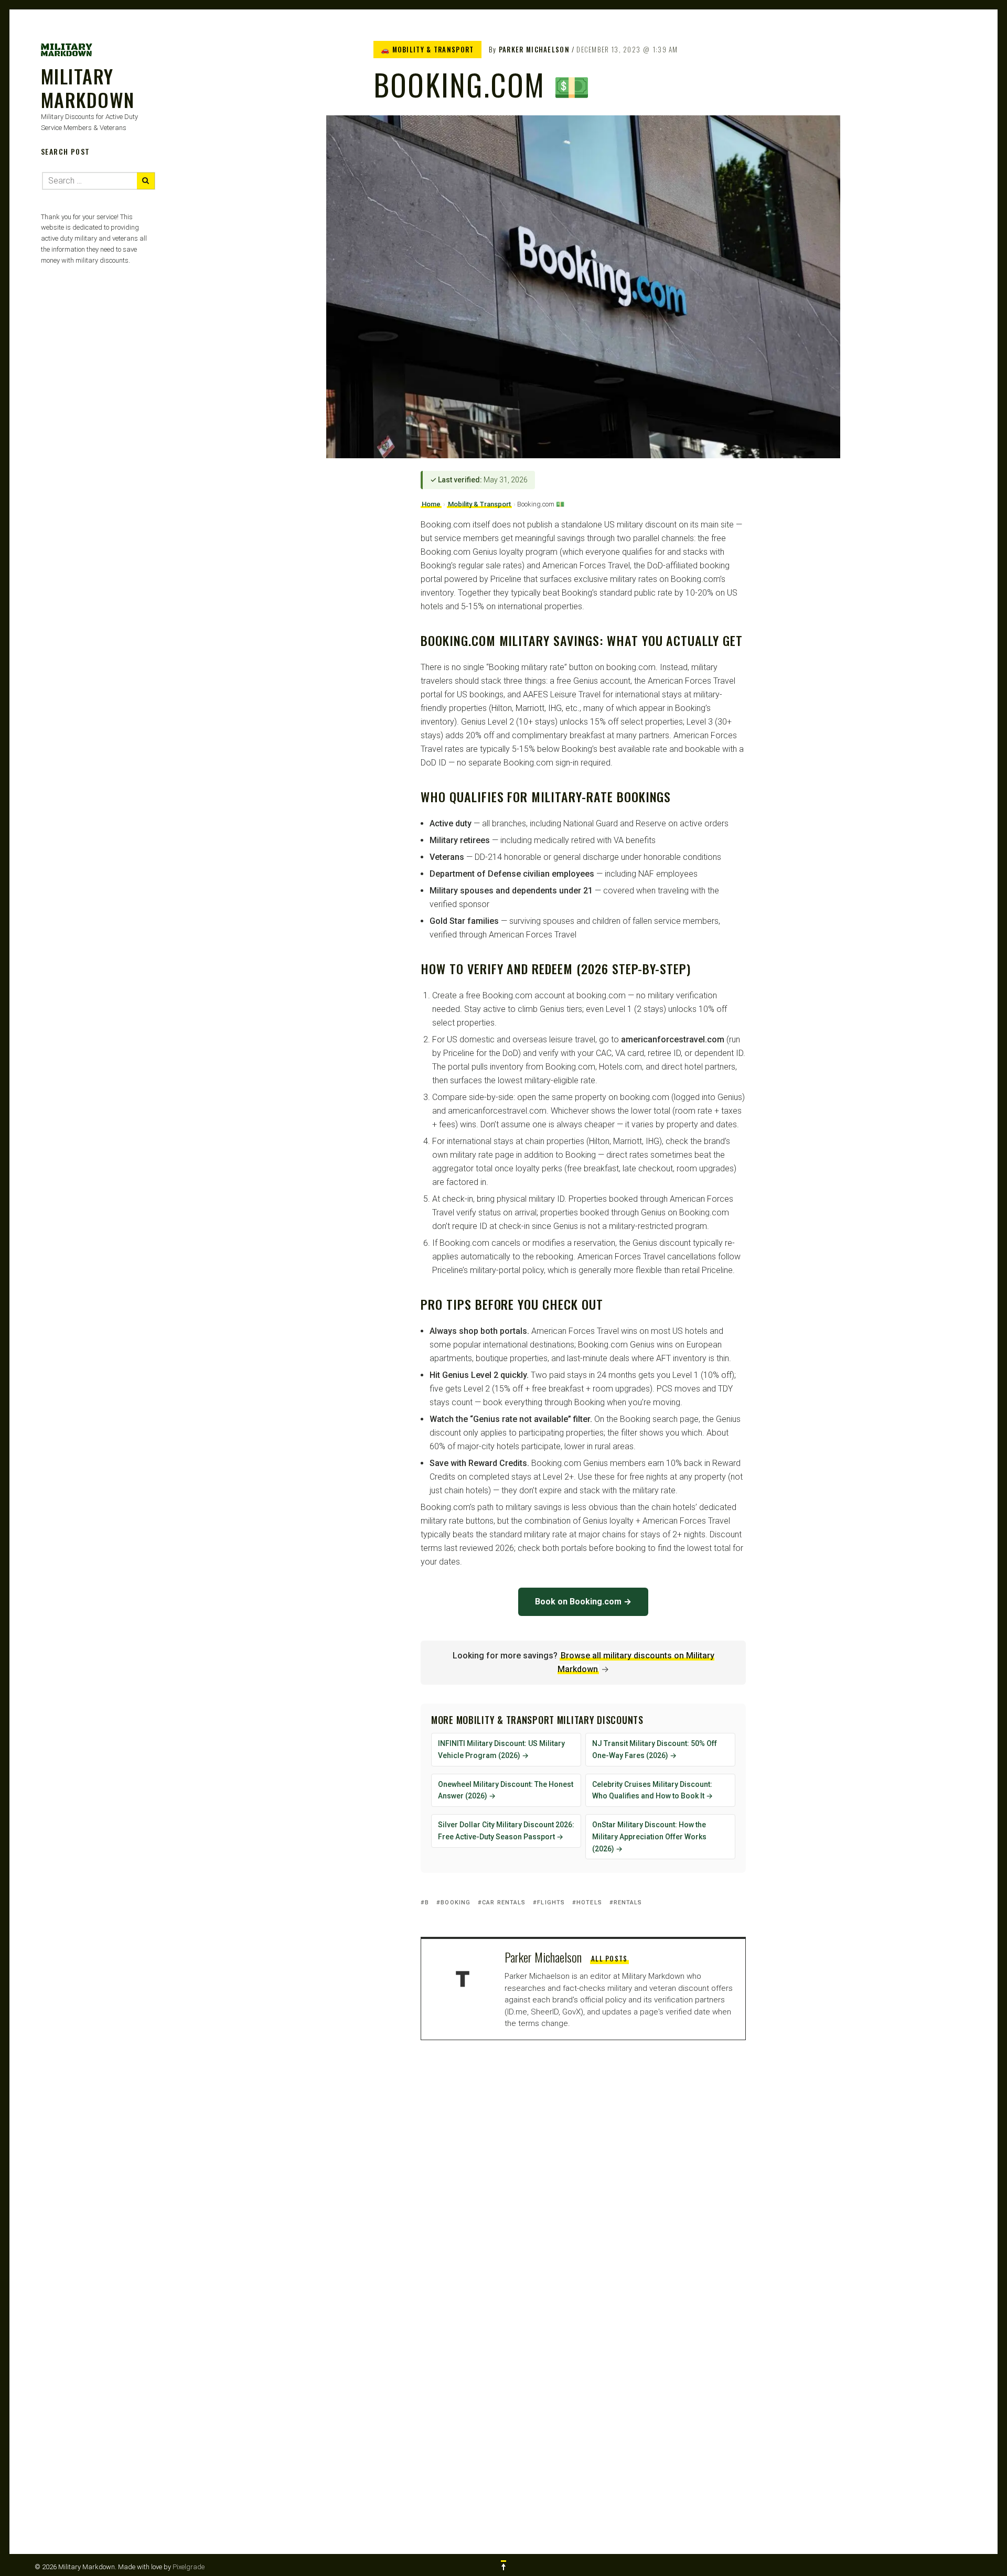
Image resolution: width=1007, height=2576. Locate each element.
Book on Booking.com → (583, 1602)
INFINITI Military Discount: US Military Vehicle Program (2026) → (501, 1749)
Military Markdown (88, 88)
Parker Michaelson (534, 49)
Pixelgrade (189, 2567)
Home (431, 504)
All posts (609, 1958)
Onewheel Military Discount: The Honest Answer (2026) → (506, 1790)
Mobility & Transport (479, 504)
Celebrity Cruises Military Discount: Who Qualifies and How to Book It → (652, 1790)
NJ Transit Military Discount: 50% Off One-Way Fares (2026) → (655, 1749)
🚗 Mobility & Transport (427, 49)
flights (551, 1903)
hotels (589, 1903)
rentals (628, 1903)
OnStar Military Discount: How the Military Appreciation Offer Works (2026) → (649, 1837)
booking (456, 1903)
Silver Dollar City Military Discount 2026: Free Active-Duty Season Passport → (506, 1831)
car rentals (504, 1903)
